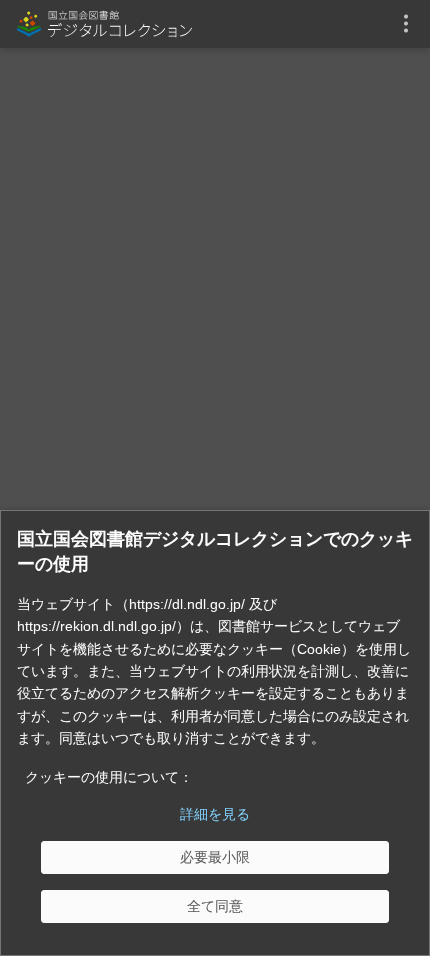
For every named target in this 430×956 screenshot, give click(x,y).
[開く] (406, 24)
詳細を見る (215, 814)
